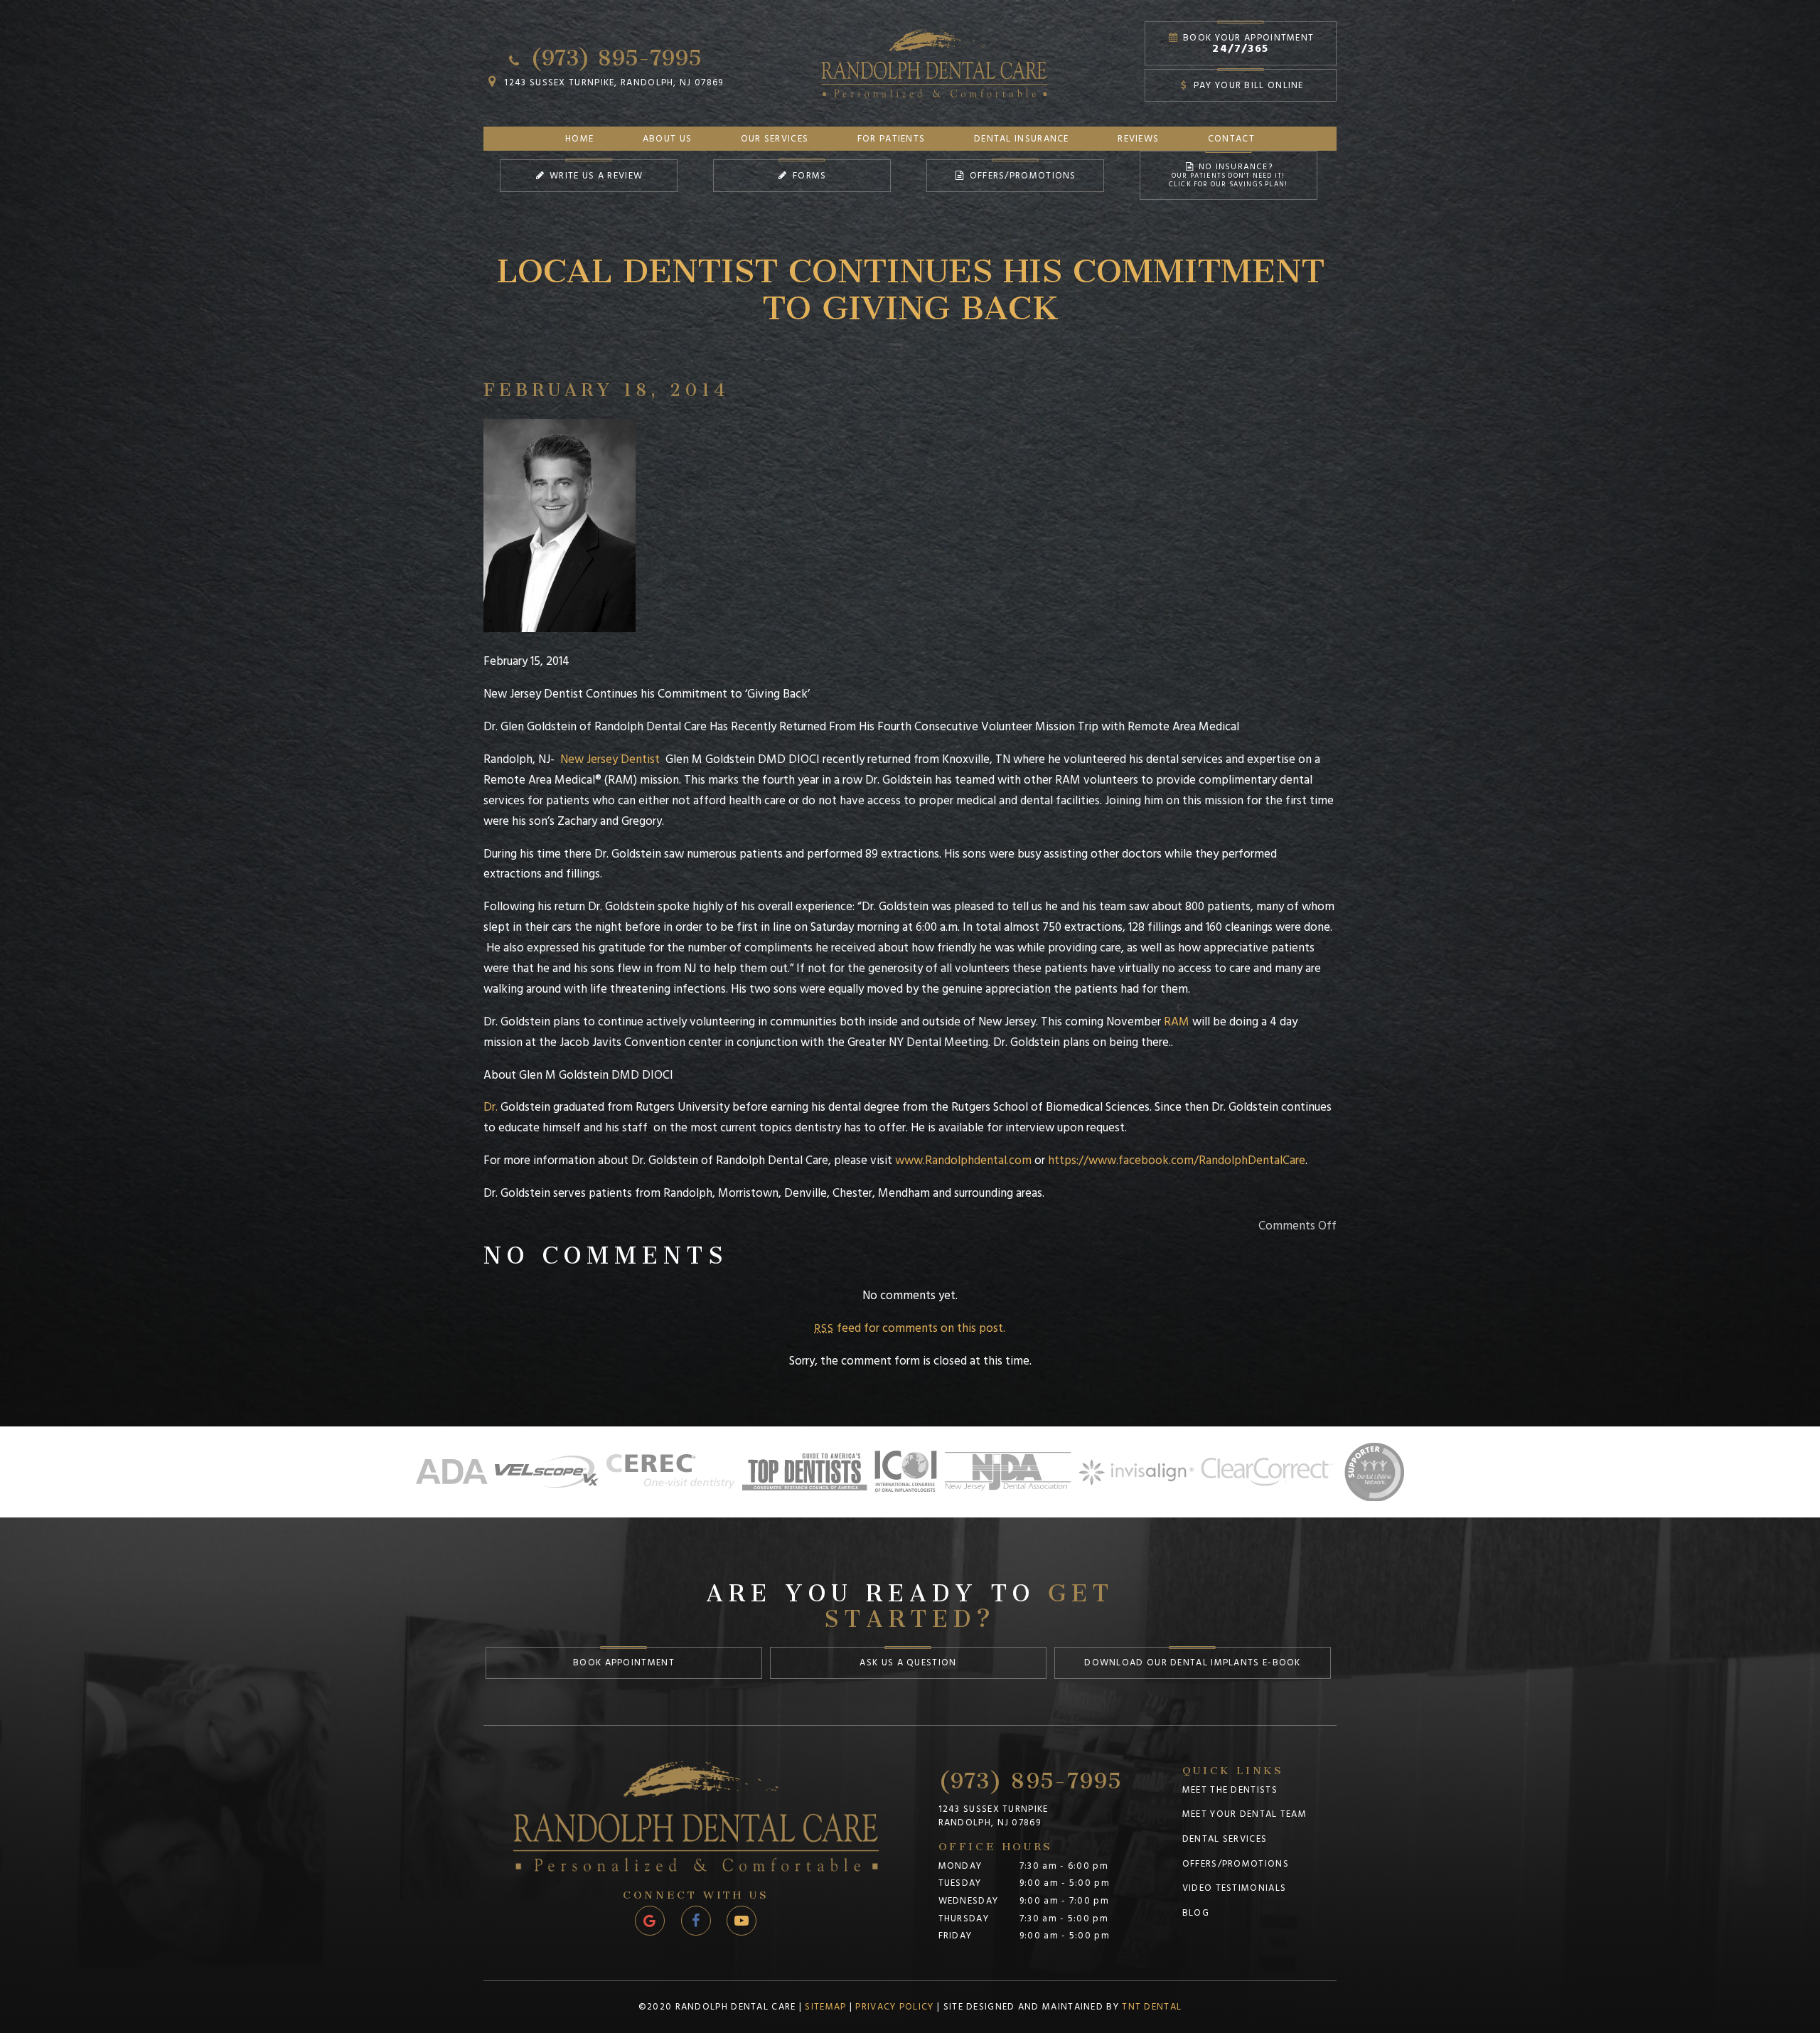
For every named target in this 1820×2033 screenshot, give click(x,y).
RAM (1177, 1022)
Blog (1196, 1913)
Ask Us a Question (908, 1663)
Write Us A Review (595, 176)
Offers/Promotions (1021, 176)
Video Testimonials (1234, 1888)
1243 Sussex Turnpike (994, 1816)
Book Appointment (624, 1663)
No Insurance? (1228, 175)
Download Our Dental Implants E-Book (1193, 1663)
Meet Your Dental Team (1244, 1814)
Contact (1231, 139)
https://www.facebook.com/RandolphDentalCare (1177, 1160)
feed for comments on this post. (910, 1328)
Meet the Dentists (1230, 1790)
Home (579, 139)
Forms (808, 176)
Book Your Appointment (1247, 44)
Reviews (1138, 139)
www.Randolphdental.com (963, 1160)
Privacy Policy (894, 2007)
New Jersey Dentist (610, 759)
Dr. (492, 1107)
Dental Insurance (1022, 139)
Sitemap (825, 2007)
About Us (667, 139)
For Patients (892, 139)
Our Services (775, 139)
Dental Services (1225, 1839)
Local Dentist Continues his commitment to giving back (910, 280)
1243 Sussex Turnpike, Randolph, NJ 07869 (612, 82)
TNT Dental (1152, 2007)
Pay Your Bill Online (1247, 85)
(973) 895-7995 (612, 53)
